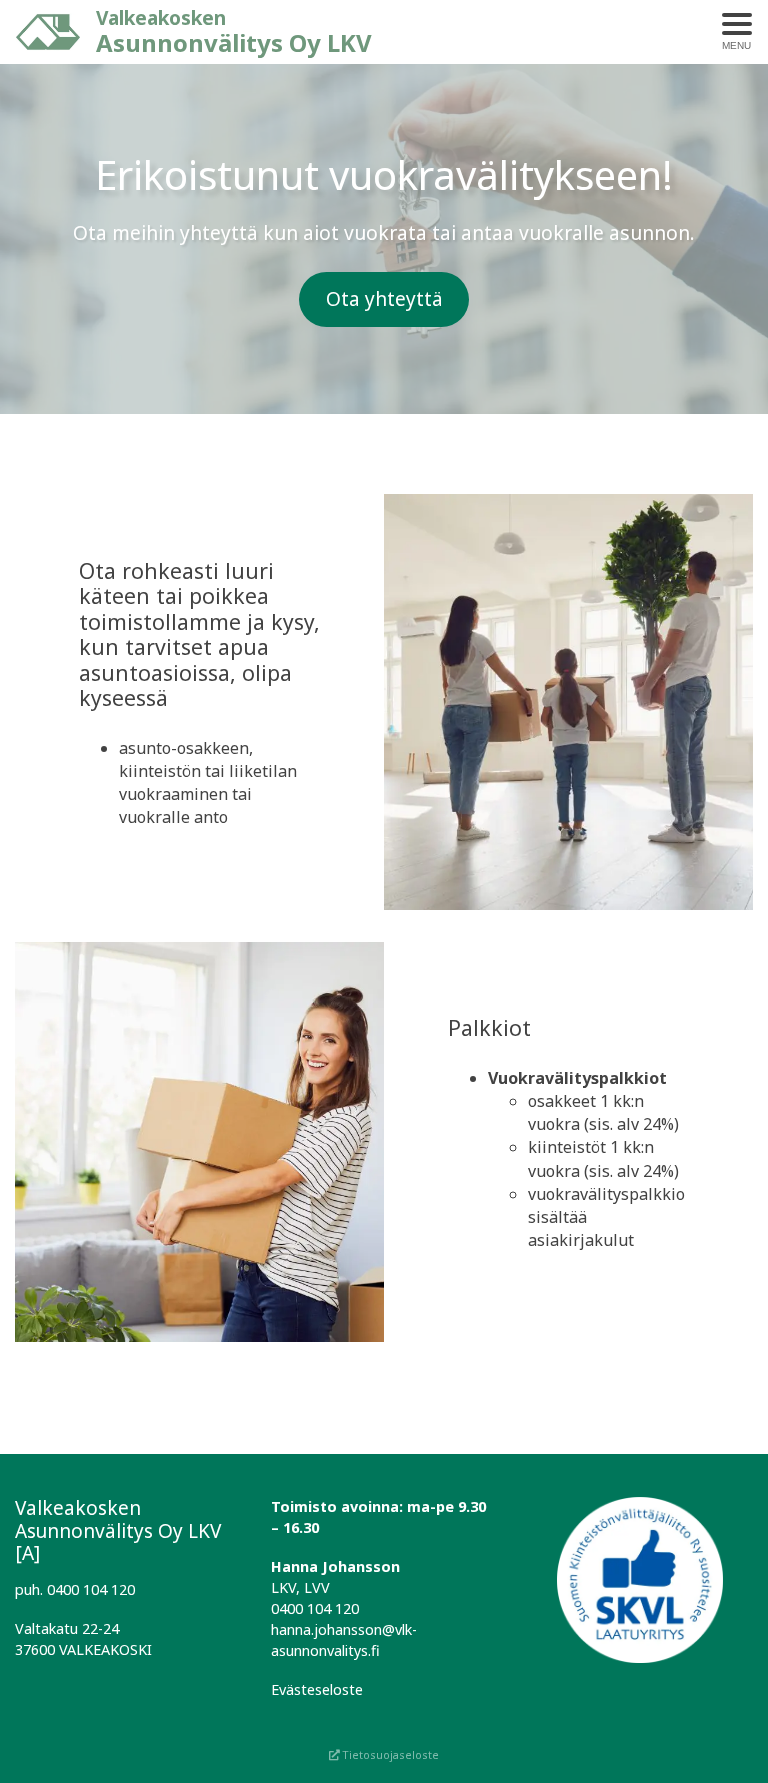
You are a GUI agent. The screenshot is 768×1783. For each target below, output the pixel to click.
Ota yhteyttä (384, 298)
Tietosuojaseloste (389, 1754)
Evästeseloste (317, 1689)
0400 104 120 (315, 1608)
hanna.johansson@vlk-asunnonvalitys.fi (344, 1640)
